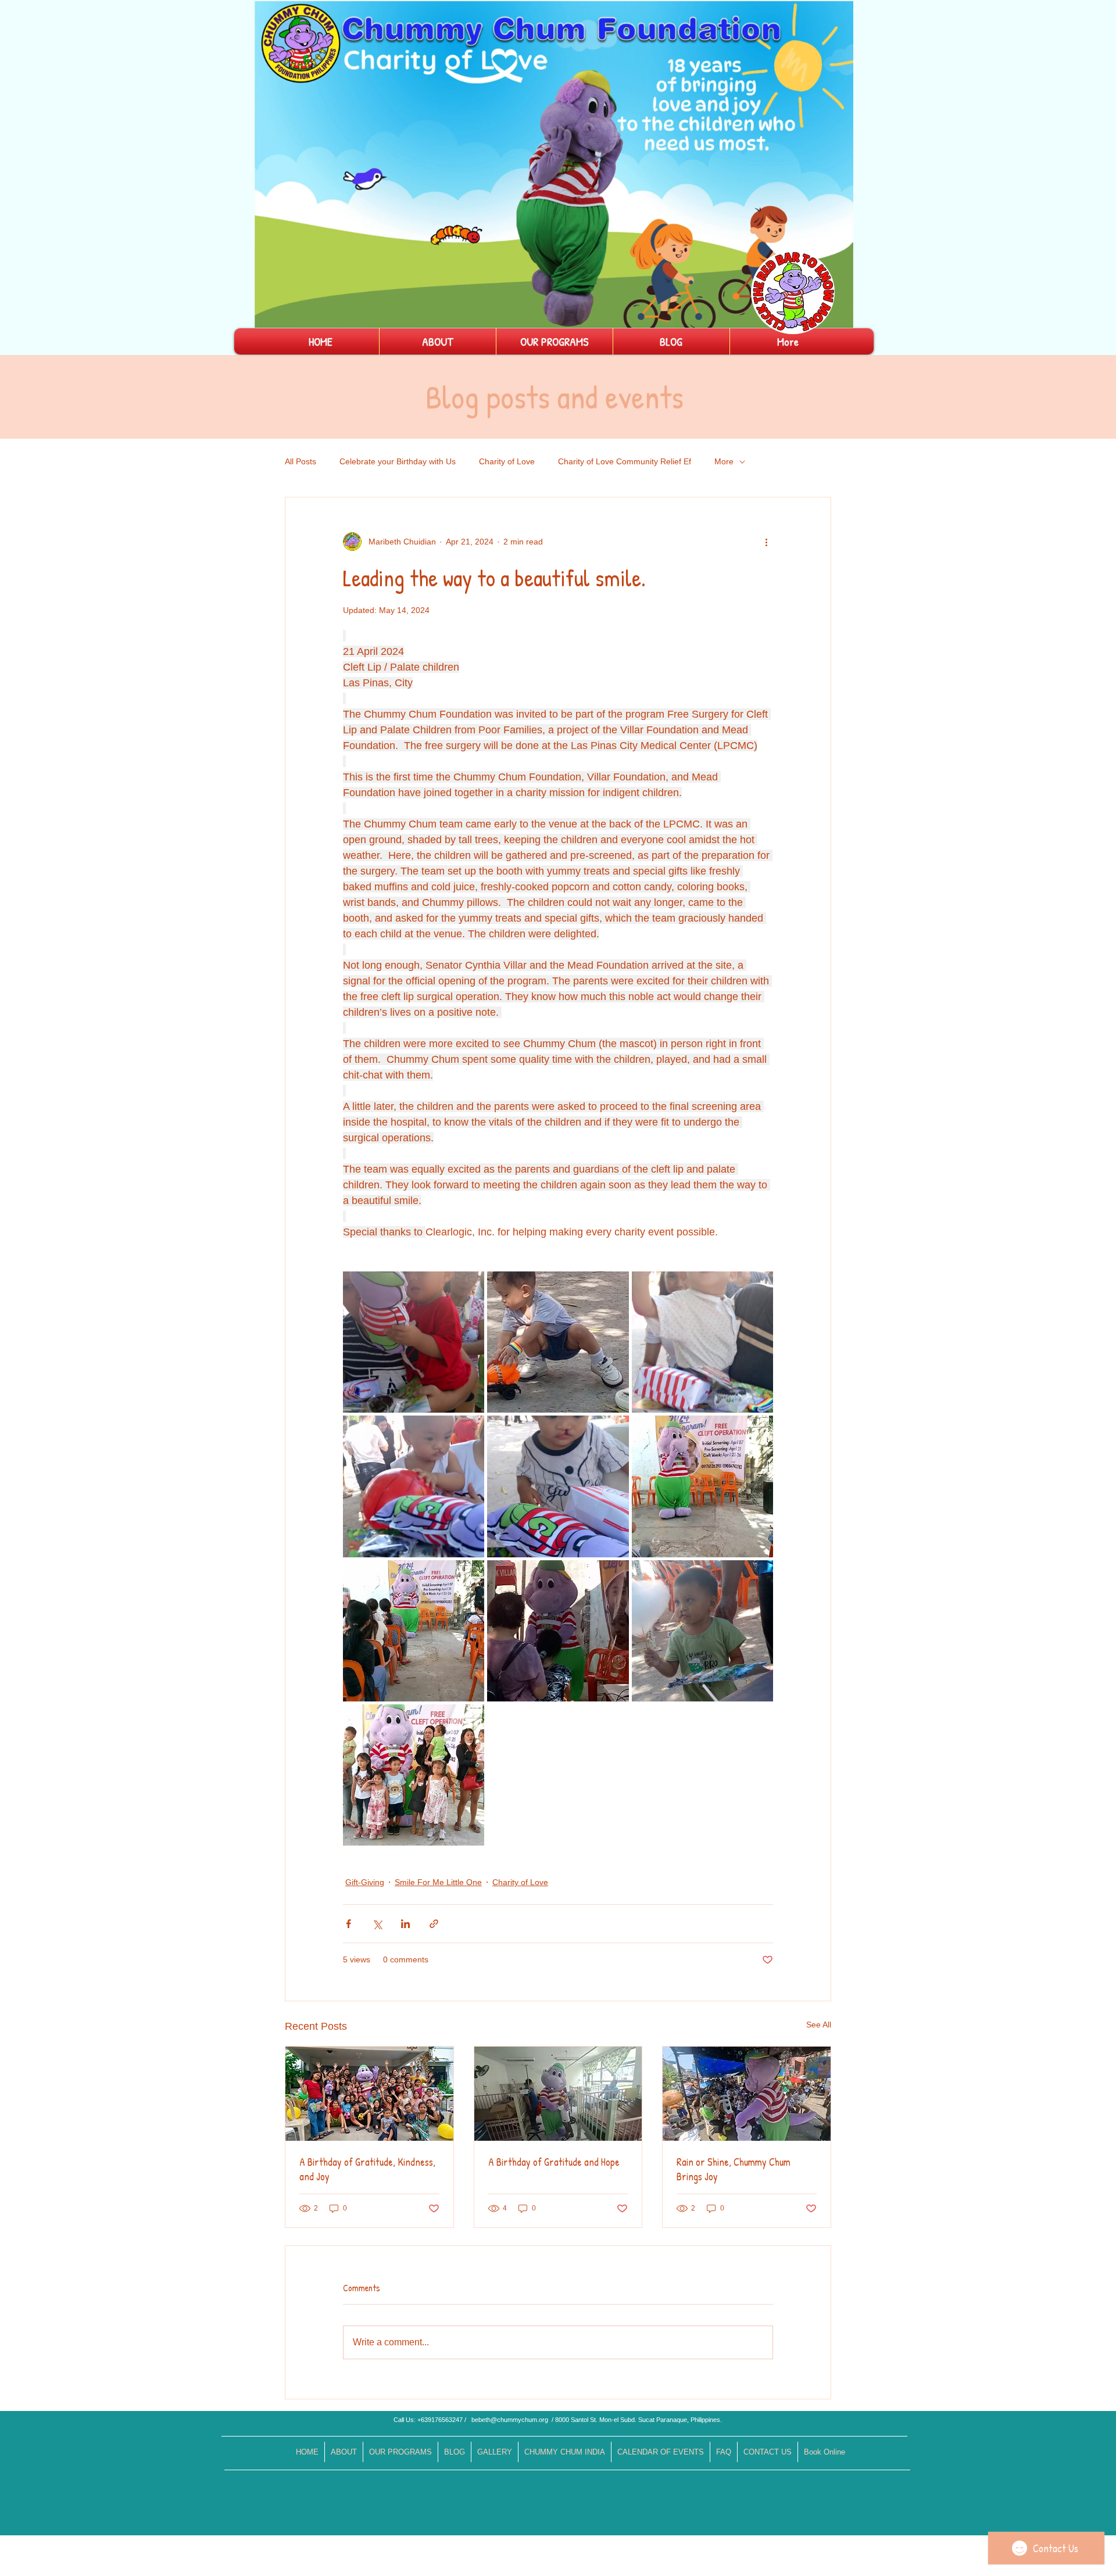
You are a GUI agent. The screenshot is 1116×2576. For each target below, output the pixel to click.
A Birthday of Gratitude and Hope (554, 2162)
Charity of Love (507, 461)
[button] (838, 315)
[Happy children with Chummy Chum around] (369, 2094)
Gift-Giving (365, 1882)
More (724, 461)
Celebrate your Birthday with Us (398, 461)
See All (819, 2025)
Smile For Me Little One (438, 1882)
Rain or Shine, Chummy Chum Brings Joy (734, 2169)
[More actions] (766, 542)
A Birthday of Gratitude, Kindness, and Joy (367, 2169)
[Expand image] (414, 1342)
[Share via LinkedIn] (405, 1924)
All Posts (301, 461)
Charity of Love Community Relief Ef (625, 461)
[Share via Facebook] (348, 1924)
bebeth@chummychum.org (510, 2420)
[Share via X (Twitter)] (377, 1924)
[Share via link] (434, 1924)
